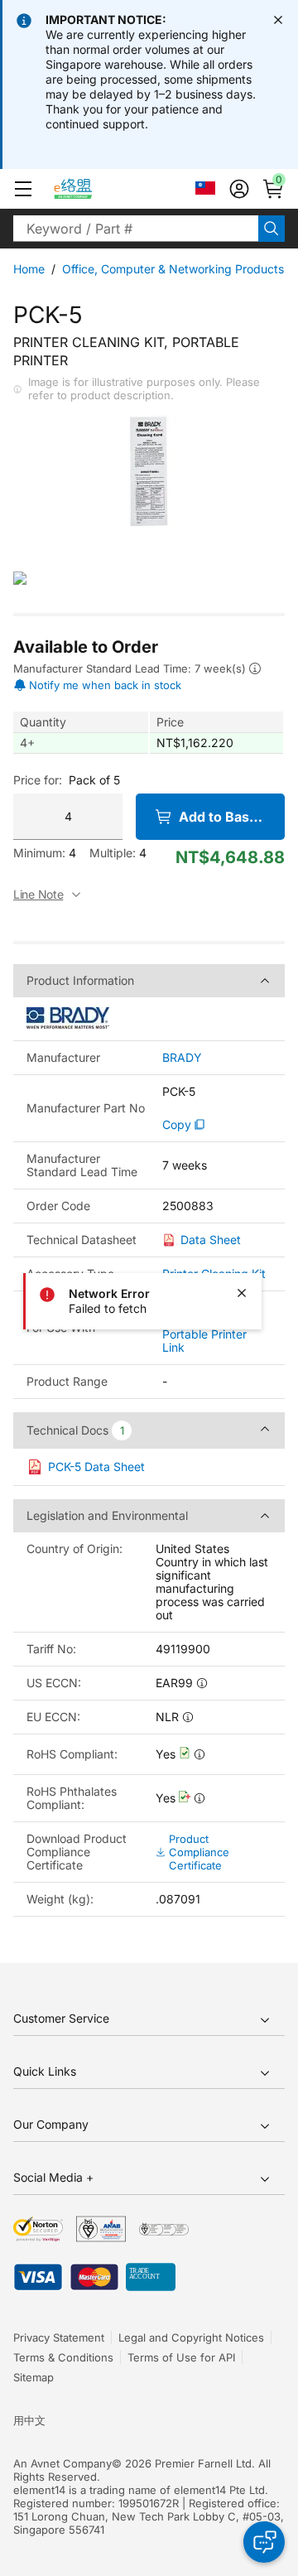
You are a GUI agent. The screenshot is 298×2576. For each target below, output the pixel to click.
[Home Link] (88, 189)
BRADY (182, 1058)
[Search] (272, 229)
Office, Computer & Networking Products (173, 269)
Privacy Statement (59, 2337)
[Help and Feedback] (264, 2542)
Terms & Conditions (63, 2357)
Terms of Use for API (181, 2357)
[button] (23, 189)
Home (29, 269)
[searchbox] (136, 229)
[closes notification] (278, 20)
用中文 (29, 2420)
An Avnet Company (62, 2463)
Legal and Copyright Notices (191, 2337)
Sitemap (34, 2377)
